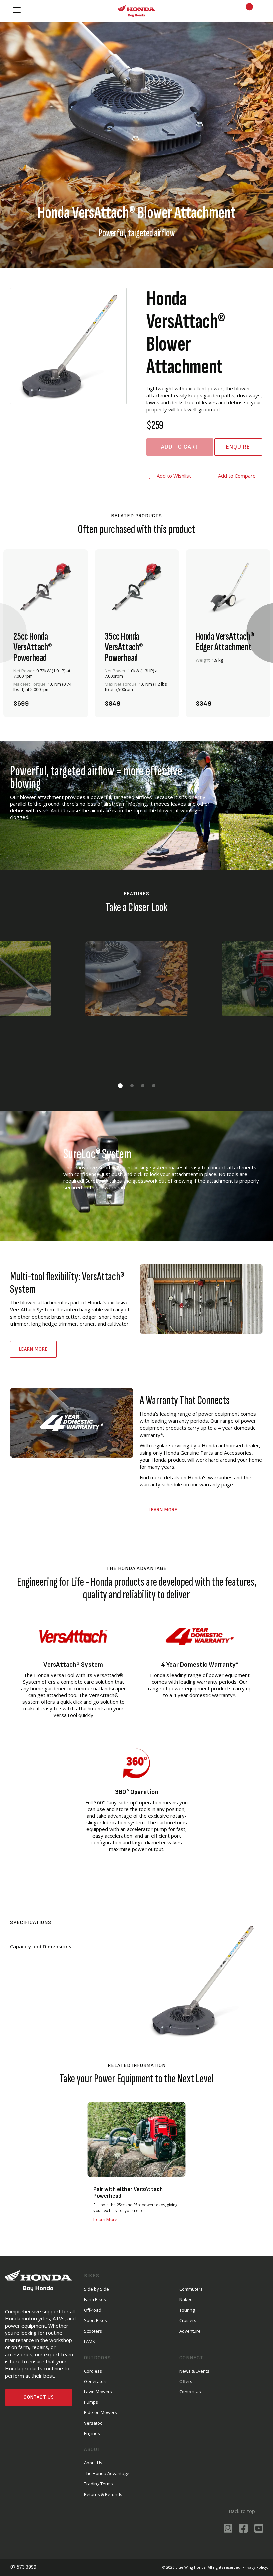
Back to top (241, 2511)
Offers (186, 2381)
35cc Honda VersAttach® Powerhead (124, 647)
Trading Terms (98, 2484)
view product (46, 682)
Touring (187, 2310)
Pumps (91, 2402)
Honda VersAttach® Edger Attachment (225, 642)
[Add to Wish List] (71, 700)
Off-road (93, 2310)
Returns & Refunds (103, 2494)
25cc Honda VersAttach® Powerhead (33, 647)
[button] (120, 1086)
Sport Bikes (95, 2320)
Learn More (33, 1349)
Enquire (238, 447)
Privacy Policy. (255, 2567)
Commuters (191, 2289)
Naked (186, 2299)
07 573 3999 (24, 2567)
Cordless (93, 2371)
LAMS (89, 2341)
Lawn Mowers (98, 2392)
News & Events (194, 2371)
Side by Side (96, 2289)
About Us (93, 2463)
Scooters (93, 2331)
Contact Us (39, 2397)
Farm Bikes (95, 2299)
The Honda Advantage (107, 2473)
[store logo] (136, 11)
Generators (96, 2381)
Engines (92, 2433)
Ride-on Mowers (100, 2412)
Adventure (190, 2331)
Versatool (94, 2423)
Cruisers (188, 2320)
